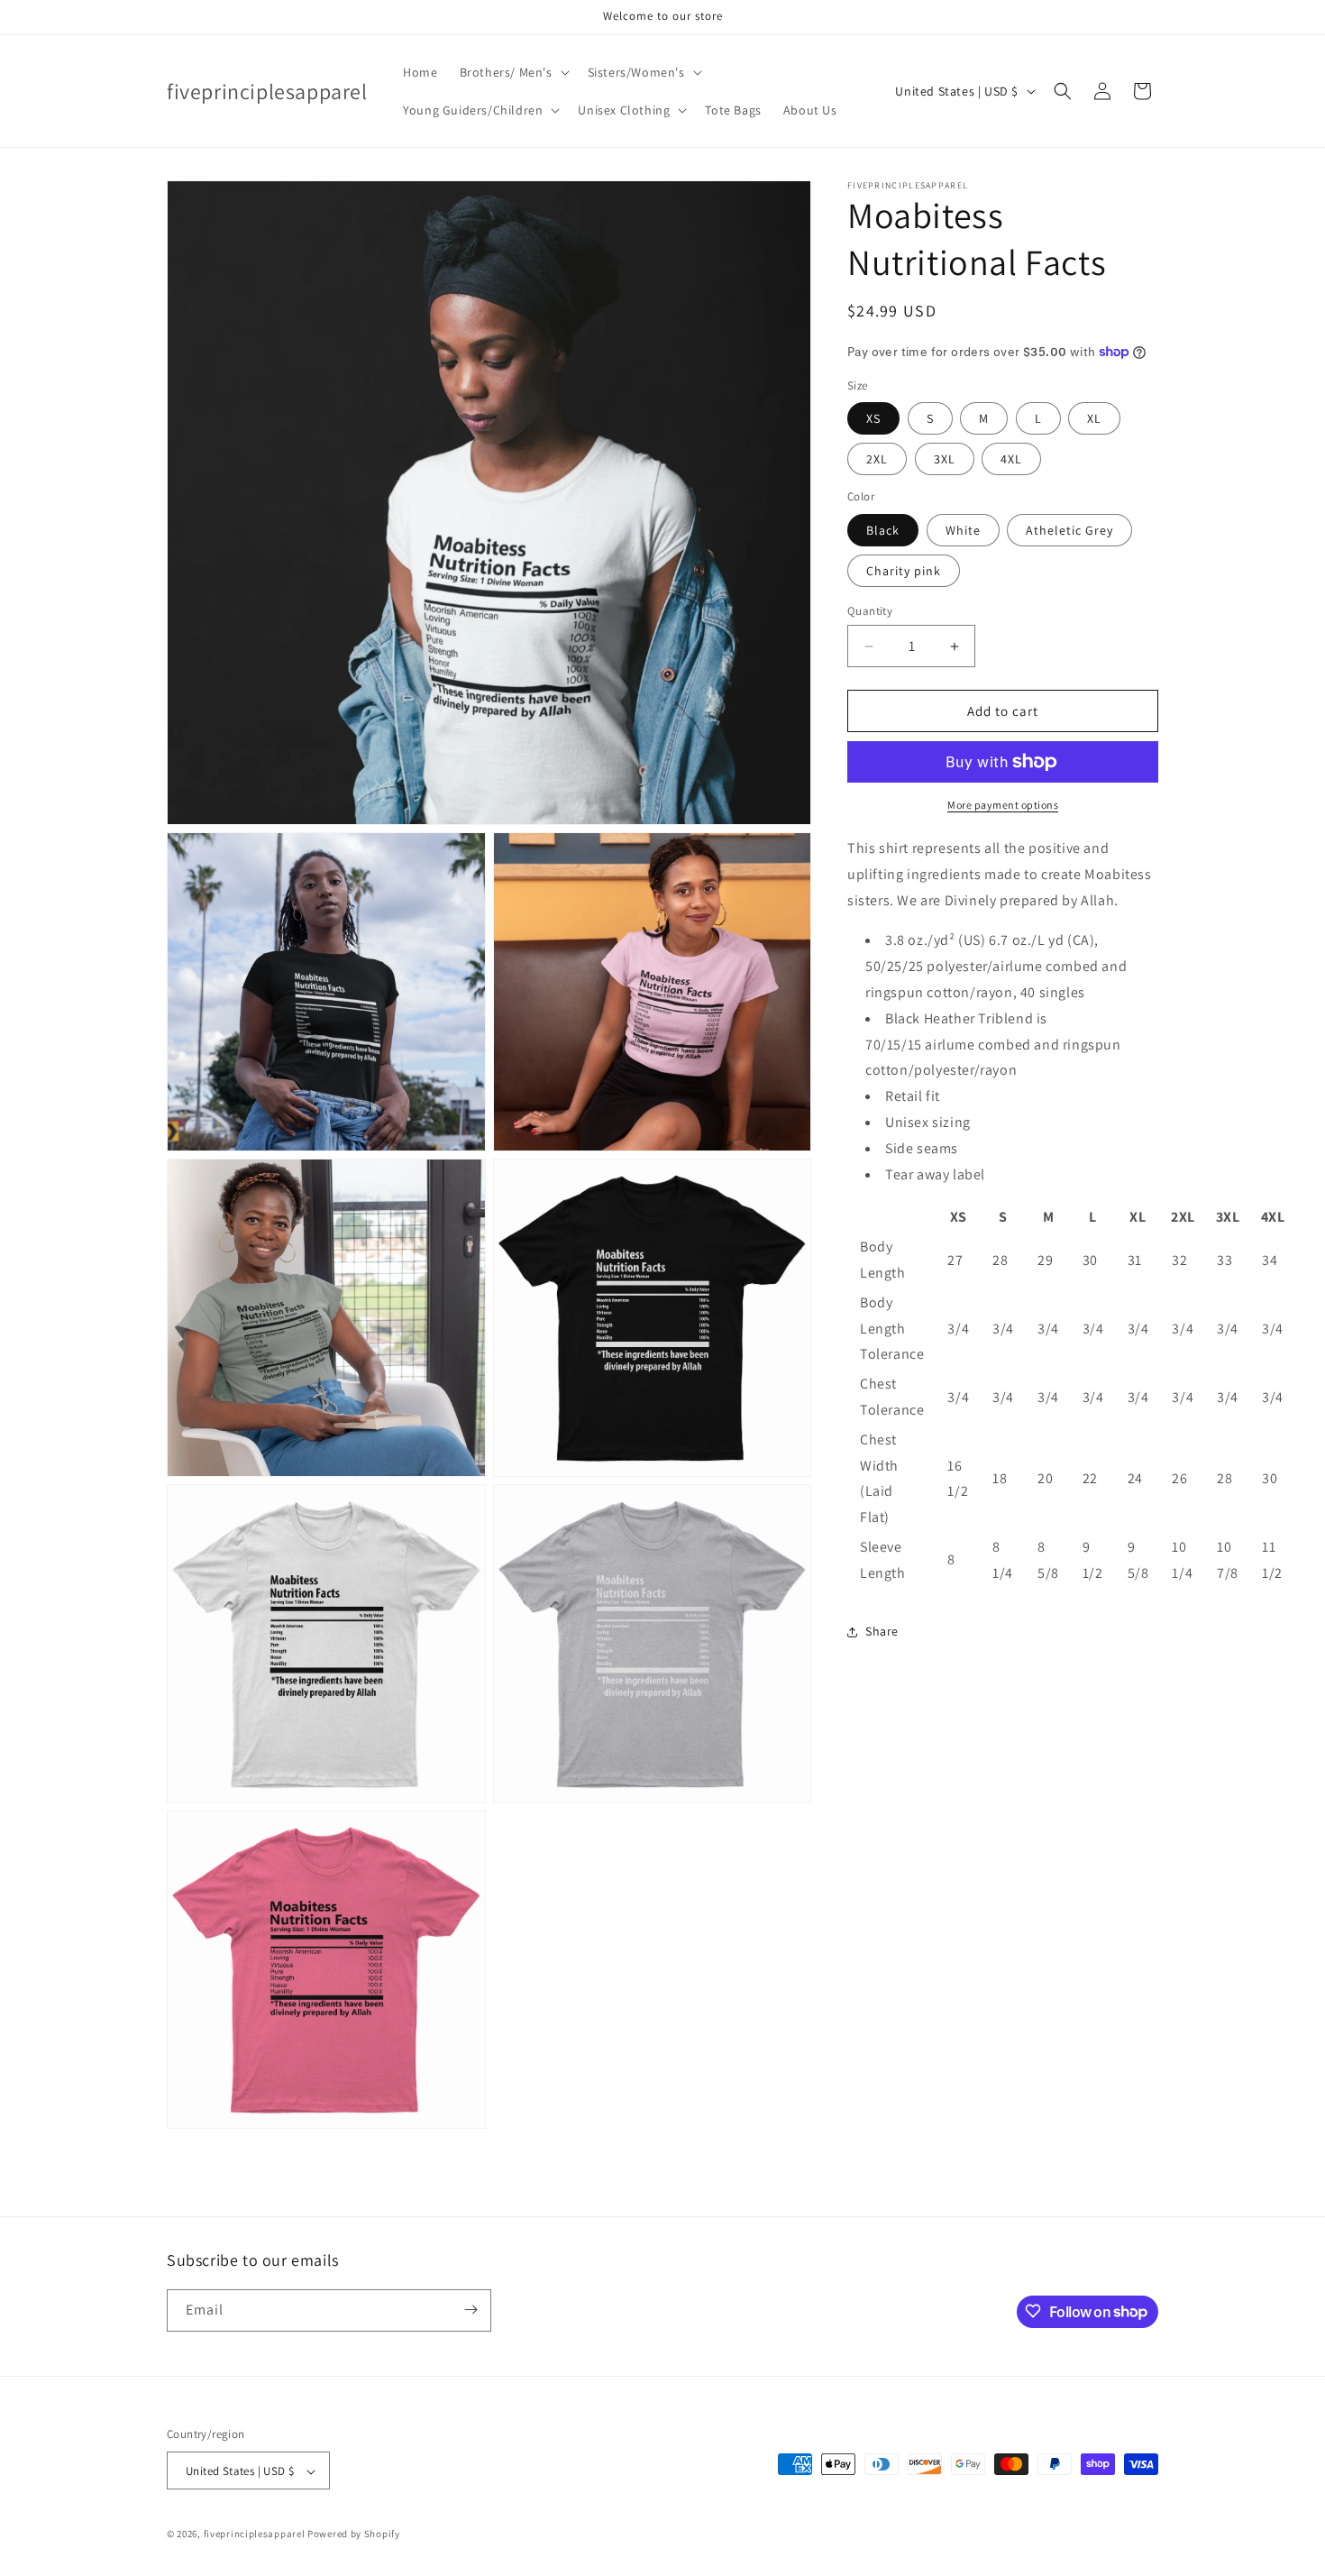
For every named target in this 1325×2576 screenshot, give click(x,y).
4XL (1011, 459)
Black (883, 530)
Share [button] (882, 1631)
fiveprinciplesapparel (255, 2535)
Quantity (870, 611)
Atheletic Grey (1069, 530)
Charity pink (904, 571)
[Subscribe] (471, 2310)
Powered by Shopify (354, 2535)
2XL (877, 459)
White (963, 530)
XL (1094, 418)
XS (873, 418)
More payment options (1003, 805)
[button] (513, 72)
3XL (945, 459)
